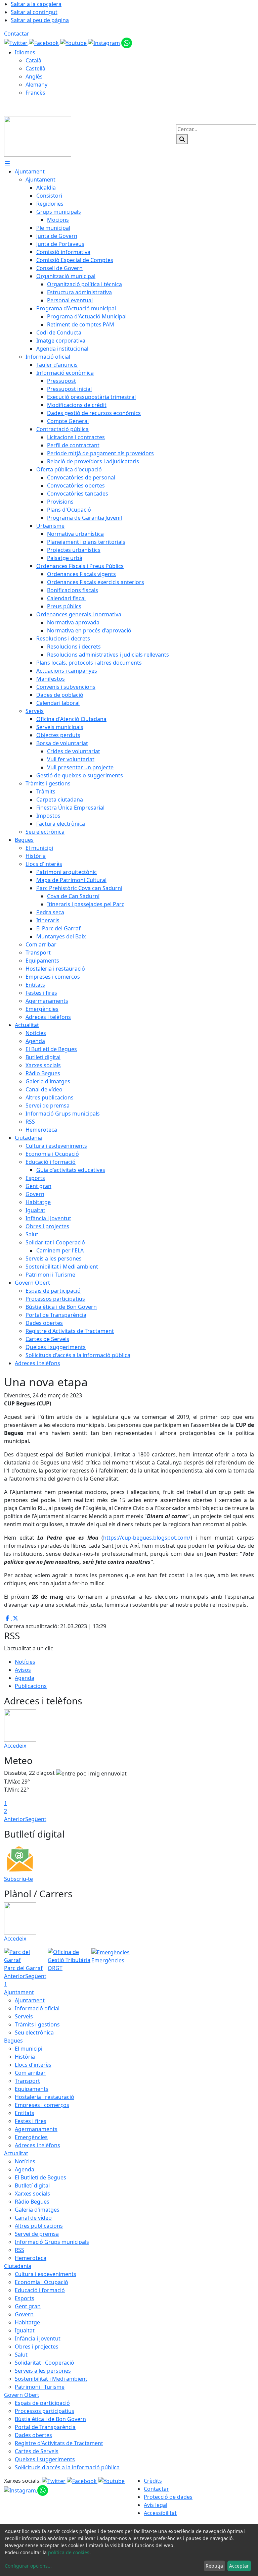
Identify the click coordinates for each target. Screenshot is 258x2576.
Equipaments (32, 2089)
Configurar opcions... (28, 2566)
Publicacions (31, 1686)
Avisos (23, 1670)
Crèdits (153, 2481)
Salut (21, 2355)
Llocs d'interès (33, 2065)
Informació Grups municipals (52, 2242)
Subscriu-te (18, 1879)
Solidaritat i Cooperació (45, 2363)
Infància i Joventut (38, 2338)
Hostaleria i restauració (45, 2097)
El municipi (29, 2049)
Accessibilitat (160, 2513)
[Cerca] (182, 139)
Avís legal (156, 2505)
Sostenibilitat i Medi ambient (51, 2379)
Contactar (17, 34)
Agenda (25, 1678)
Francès (35, 93)
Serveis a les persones (43, 2371)
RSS (19, 2250)
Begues (13, 2041)
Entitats (25, 2113)
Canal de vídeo (33, 2218)
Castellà (35, 68)
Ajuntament (19, 1992)
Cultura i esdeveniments (46, 2274)
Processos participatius (45, 2411)
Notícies (25, 1662)
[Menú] (7, 163)
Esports (25, 2298)
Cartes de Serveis (37, 2451)
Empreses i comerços (42, 2105)
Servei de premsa (37, 2234)
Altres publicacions (39, 2226)
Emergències (31, 2137)
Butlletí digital (32, 2185)
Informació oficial (37, 2008)
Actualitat (16, 2153)
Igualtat (25, 2330)
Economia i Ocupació (41, 2282)
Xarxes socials (32, 2194)
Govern (24, 2314)
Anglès (34, 76)
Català (33, 60)
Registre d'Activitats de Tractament (59, 2443)
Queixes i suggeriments (45, 2459)
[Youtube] (74, 42)
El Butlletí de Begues (40, 2177)
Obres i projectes (37, 2347)
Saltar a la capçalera (36, 4)
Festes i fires (31, 2121)
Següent (36, 1819)
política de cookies (69, 2552)
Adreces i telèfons (37, 2145)
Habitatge (27, 2322)
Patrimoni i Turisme (40, 2387)
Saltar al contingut (34, 12)
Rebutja (214, 2566)
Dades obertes (33, 2435)
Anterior (15, 1819)
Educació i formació (40, 2290)
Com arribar (30, 2073)
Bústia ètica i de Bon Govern (50, 2419)
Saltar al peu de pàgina (40, 20)
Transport (27, 2081)
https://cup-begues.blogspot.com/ (147, 1538)
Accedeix (15, 1746)
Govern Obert (22, 2395)
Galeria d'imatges (37, 2210)
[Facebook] (45, 42)
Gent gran (28, 2306)
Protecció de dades (168, 2497)
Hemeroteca (31, 2258)
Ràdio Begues (32, 2202)
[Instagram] (105, 42)
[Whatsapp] (127, 42)
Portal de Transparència (45, 2427)
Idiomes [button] (25, 52)
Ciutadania (18, 2266)
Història (25, 2057)
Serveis (24, 2016)
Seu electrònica (34, 2032)
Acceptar (239, 2566)
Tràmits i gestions (37, 2024)
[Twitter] (16, 42)
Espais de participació (42, 2403)
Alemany (36, 85)
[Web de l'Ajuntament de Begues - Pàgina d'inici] (38, 136)
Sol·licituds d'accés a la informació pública (67, 2467)
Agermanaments (36, 2129)
